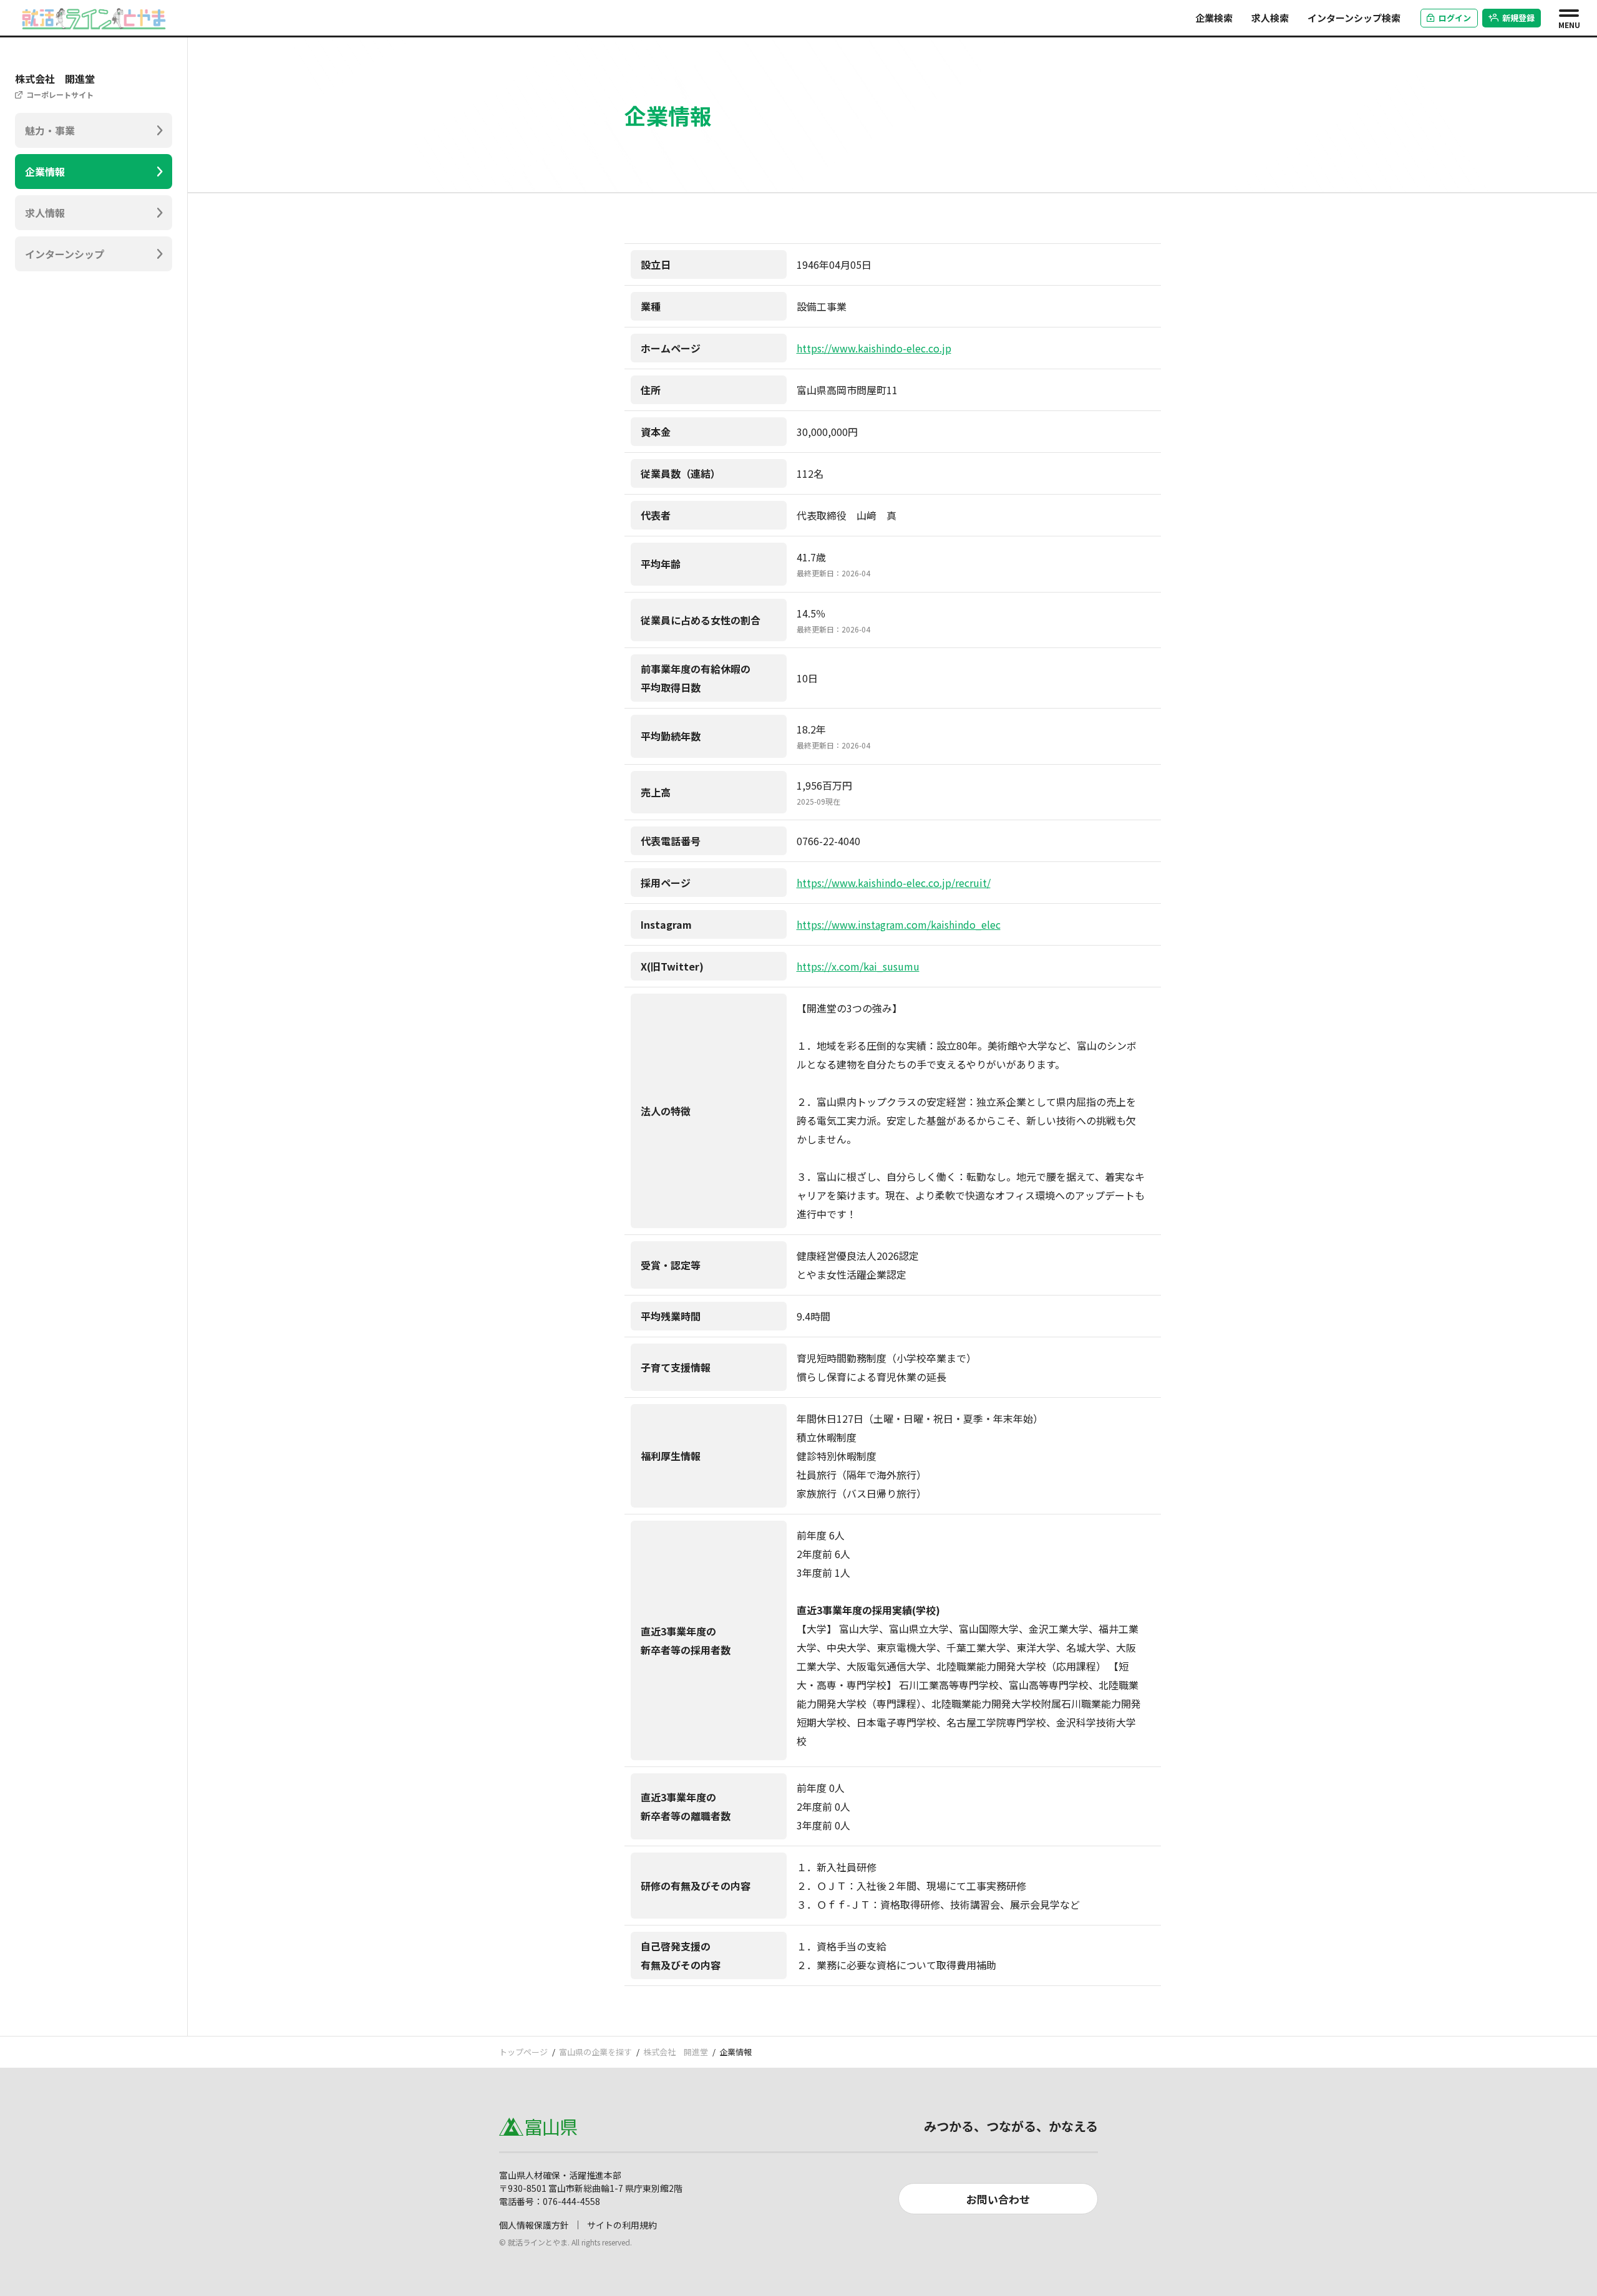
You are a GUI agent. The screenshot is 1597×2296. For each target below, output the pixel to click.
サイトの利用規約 (622, 2225)
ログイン (1455, 18)
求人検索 (1270, 18)
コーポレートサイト (60, 94)
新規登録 (1518, 18)
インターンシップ (65, 254)
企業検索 (1214, 18)
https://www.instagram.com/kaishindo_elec (899, 924)
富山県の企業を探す (595, 2052)
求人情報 (45, 213)
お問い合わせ (998, 2199)
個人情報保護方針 (534, 2225)
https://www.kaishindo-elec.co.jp (874, 348)
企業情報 (45, 172)
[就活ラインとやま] (94, 16)
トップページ (523, 2052)
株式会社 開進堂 (676, 2052)
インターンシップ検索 (1354, 18)
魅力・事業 (50, 130)
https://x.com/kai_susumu (858, 966)
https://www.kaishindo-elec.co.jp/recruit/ (894, 883)
